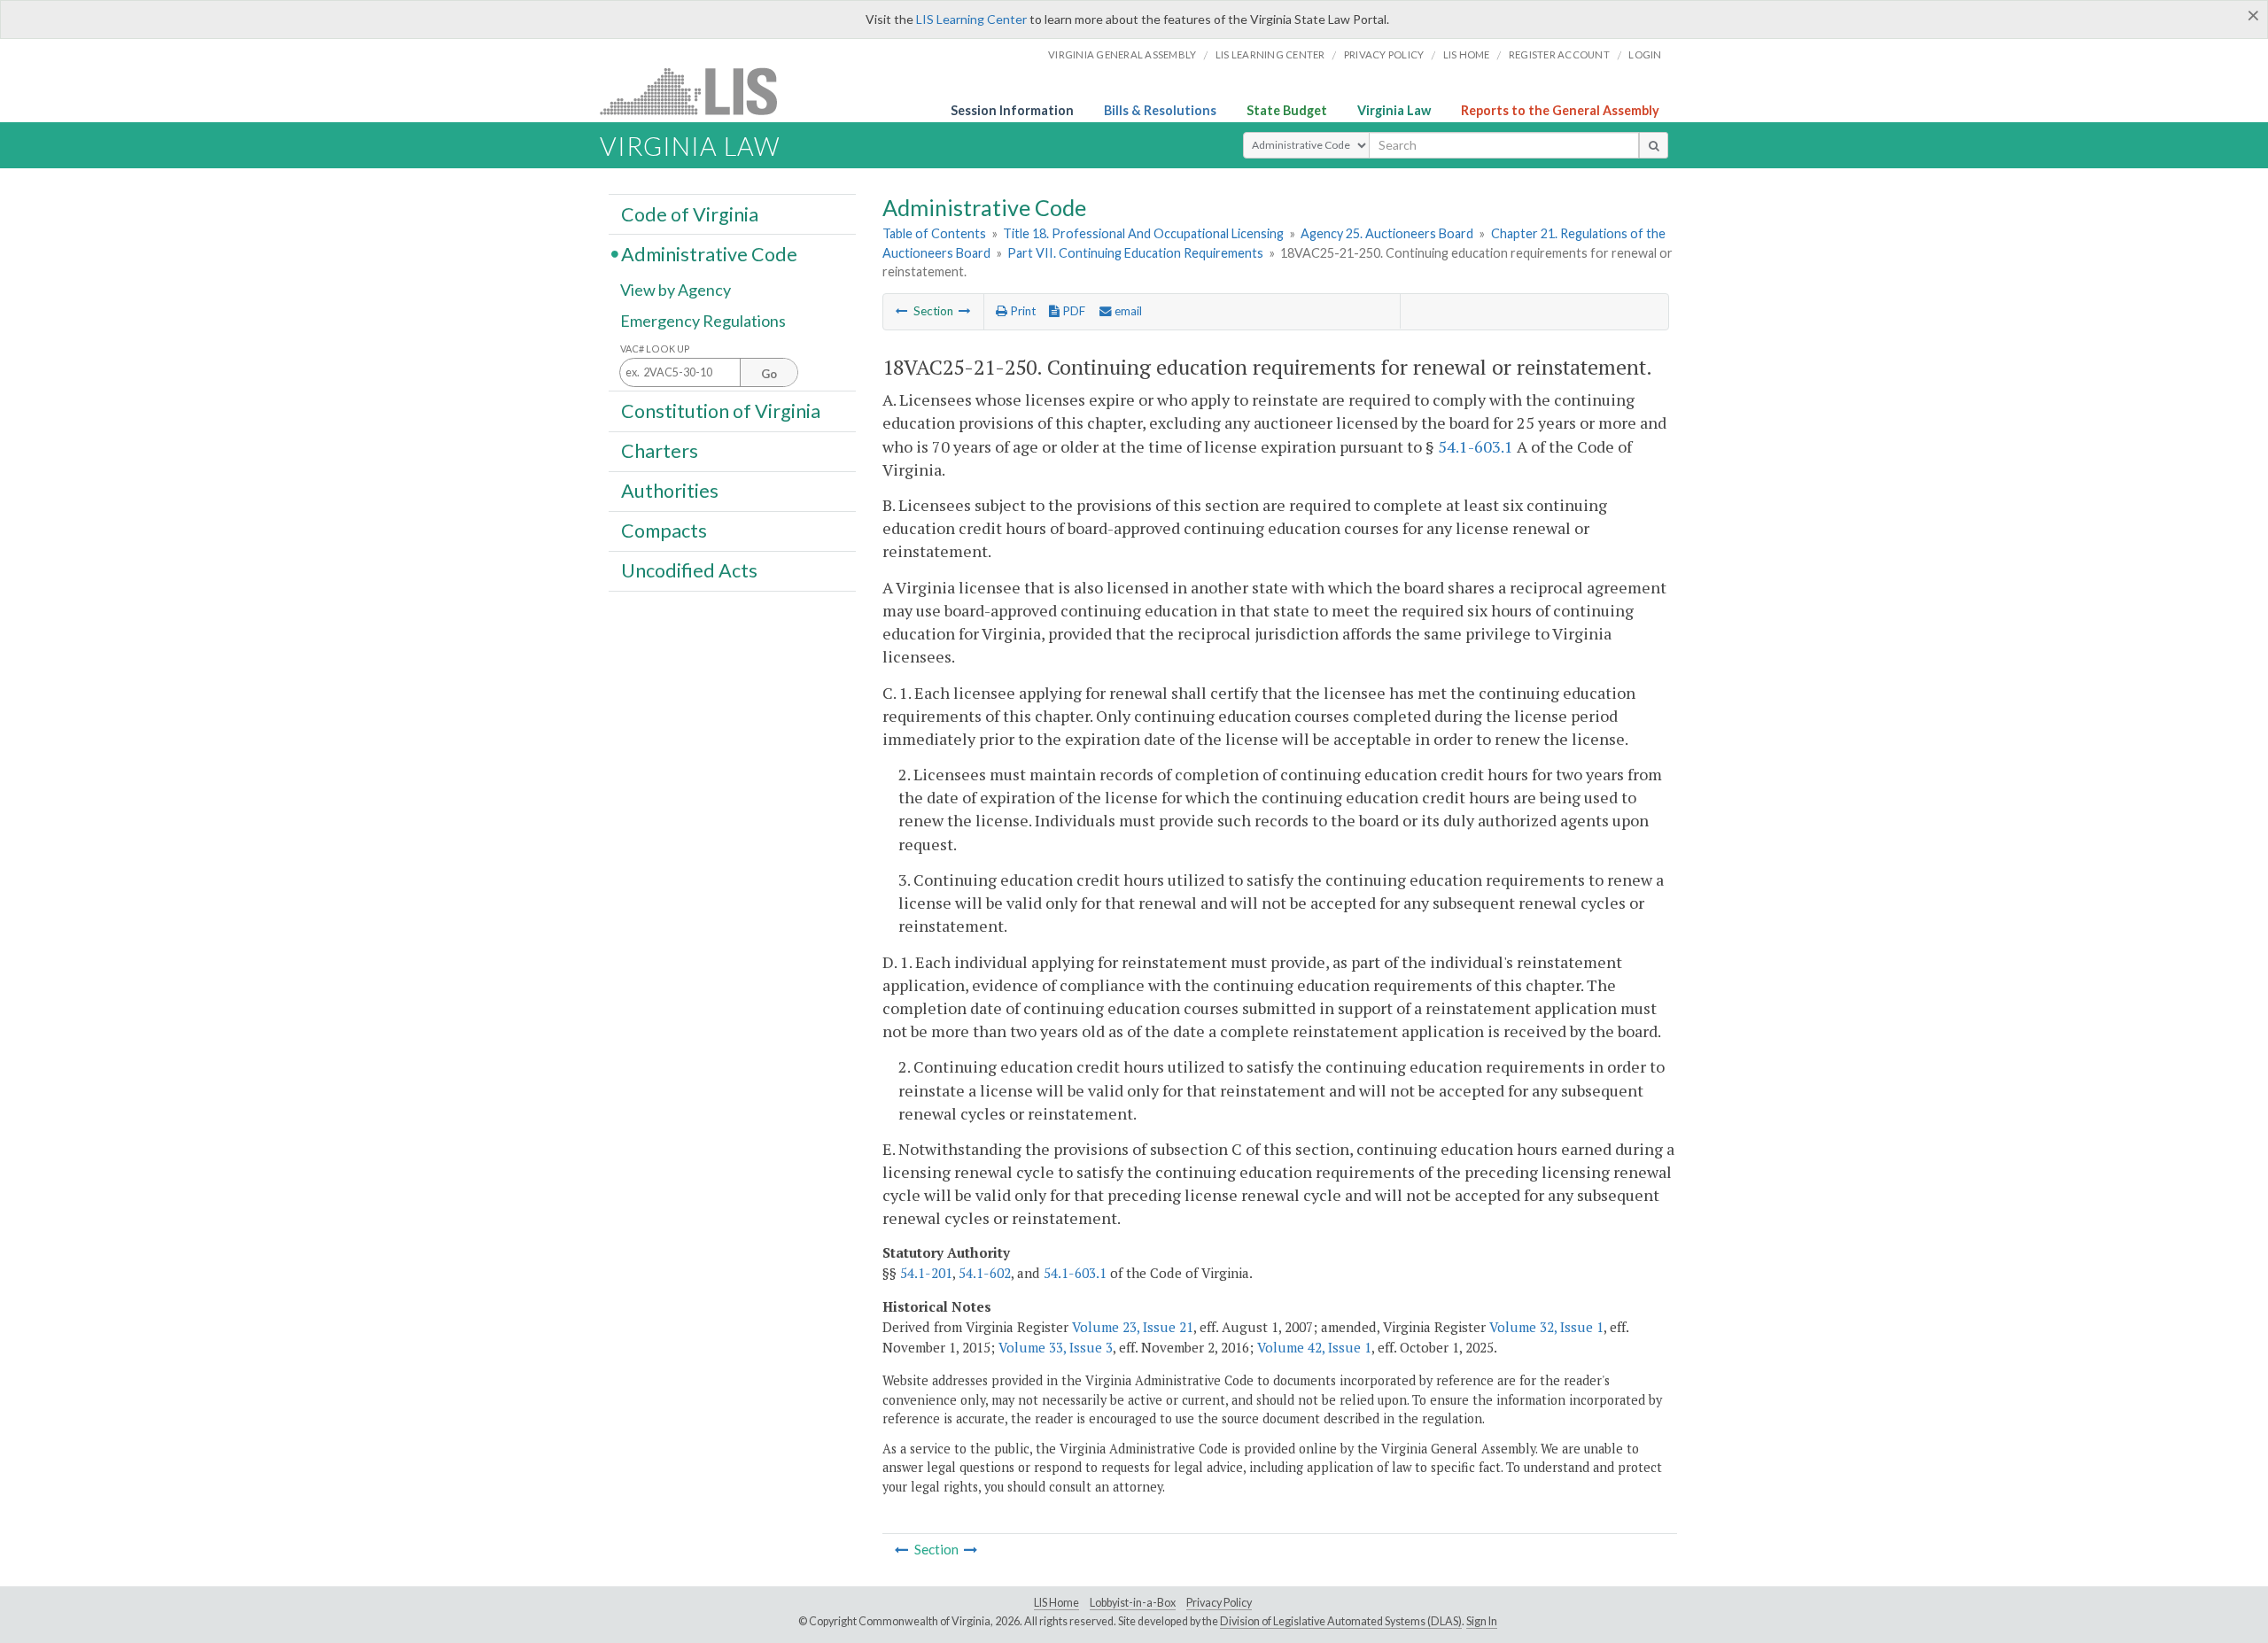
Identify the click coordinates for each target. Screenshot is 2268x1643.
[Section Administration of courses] (902, 311)
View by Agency (676, 290)
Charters (660, 451)
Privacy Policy (1384, 54)
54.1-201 (926, 1273)
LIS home (1467, 54)
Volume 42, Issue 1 (1314, 1347)
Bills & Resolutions (1160, 110)
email (1127, 311)
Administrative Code (709, 253)
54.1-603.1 (1476, 446)
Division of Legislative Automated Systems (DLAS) (1341, 1621)
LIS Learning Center (971, 19)
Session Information (1012, 110)
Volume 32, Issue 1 (1546, 1327)
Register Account (1559, 54)
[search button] (1654, 145)
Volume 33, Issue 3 (1056, 1347)
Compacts (664, 531)
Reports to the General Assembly (1560, 110)
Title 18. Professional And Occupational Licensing (1143, 233)
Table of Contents (934, 233)
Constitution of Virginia (721, 410)
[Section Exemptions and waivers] (965, 311)
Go (769, 374)
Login (1645, 54)
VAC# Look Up (655, 349)
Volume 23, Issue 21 (1133, 1327)
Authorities (670, 491)
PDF (1072, 311)
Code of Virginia (690, 213)
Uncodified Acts (689, 570)
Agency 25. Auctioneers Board (1387, 233)
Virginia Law (1394, 110)
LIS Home (1056, 1603)
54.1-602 (985, 1273)
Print (1021, 311)
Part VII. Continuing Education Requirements (1135, 253)
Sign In (1482, 1621)
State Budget (1287, 110)
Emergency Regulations (703, 321)
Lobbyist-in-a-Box (1133, 1603)
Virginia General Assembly (1122, 54)
